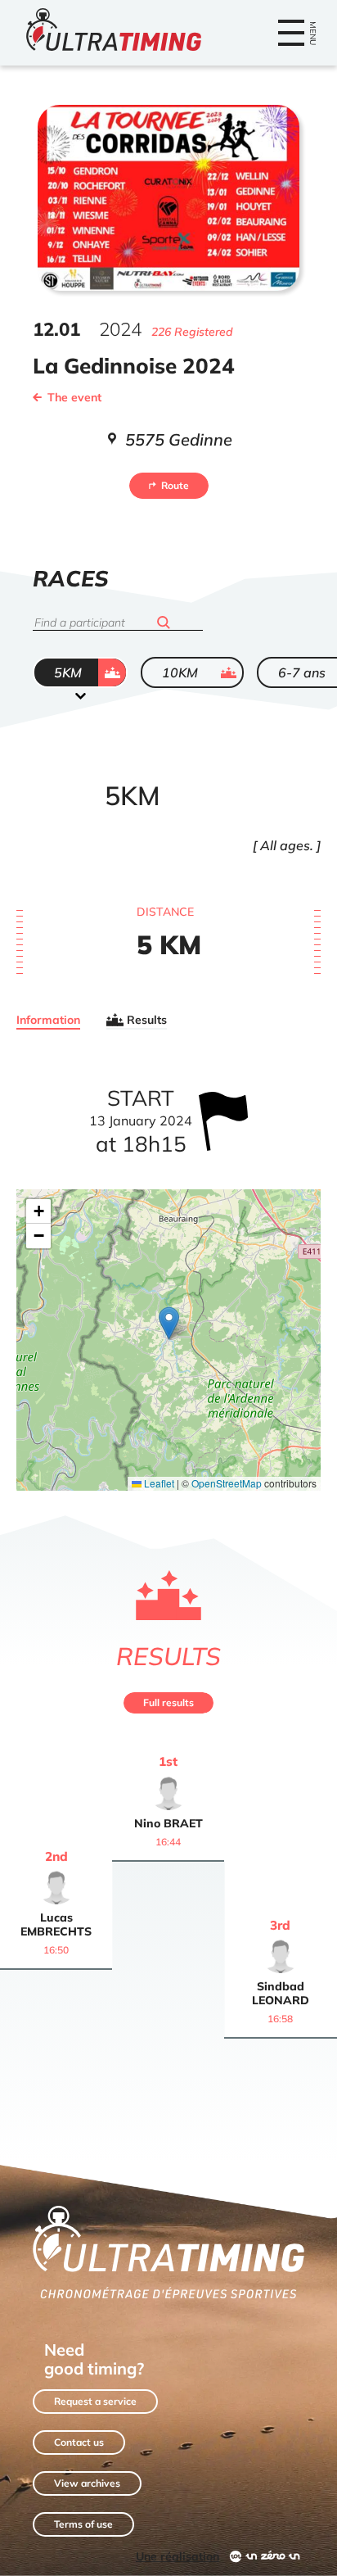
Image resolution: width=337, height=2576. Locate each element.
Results (147, 1020)
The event (74, 397)
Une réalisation (177, 2556)
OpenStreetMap (227, 1483)
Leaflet (158, 1483)
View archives (87, 2483)
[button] (169, 1323)
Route (175, 485)
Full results (168, 1702)
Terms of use (83, 2524)
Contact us (79, 2442)
